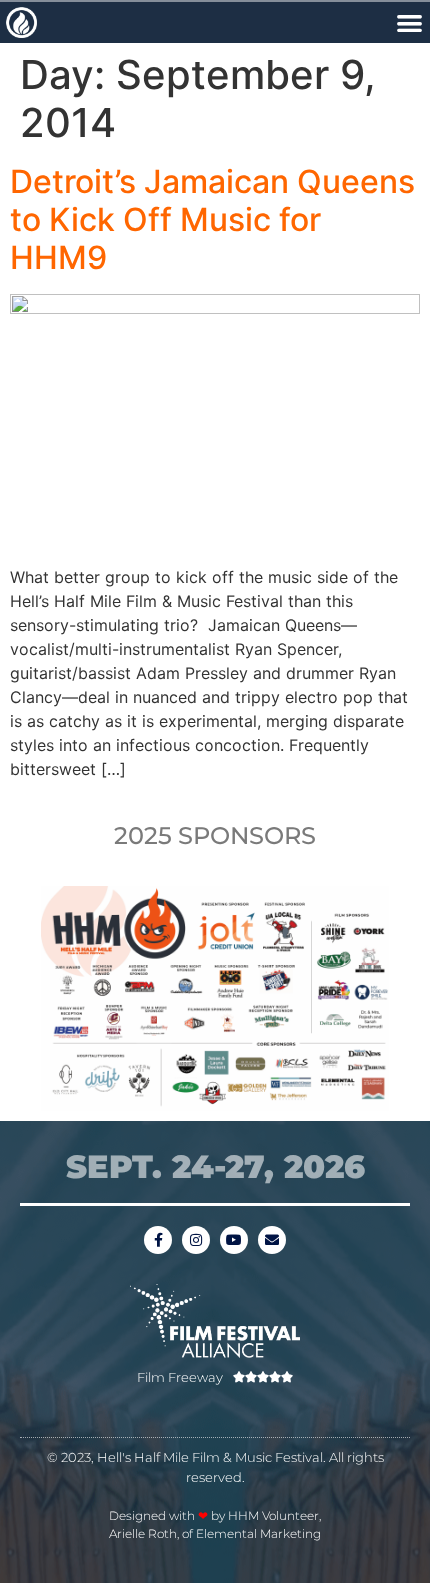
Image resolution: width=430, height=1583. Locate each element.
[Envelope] (272, 1240)
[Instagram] (196, 1240)
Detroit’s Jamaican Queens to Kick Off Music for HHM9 (212, 220)
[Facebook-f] (158, 1240)
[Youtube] (234, 1240)
